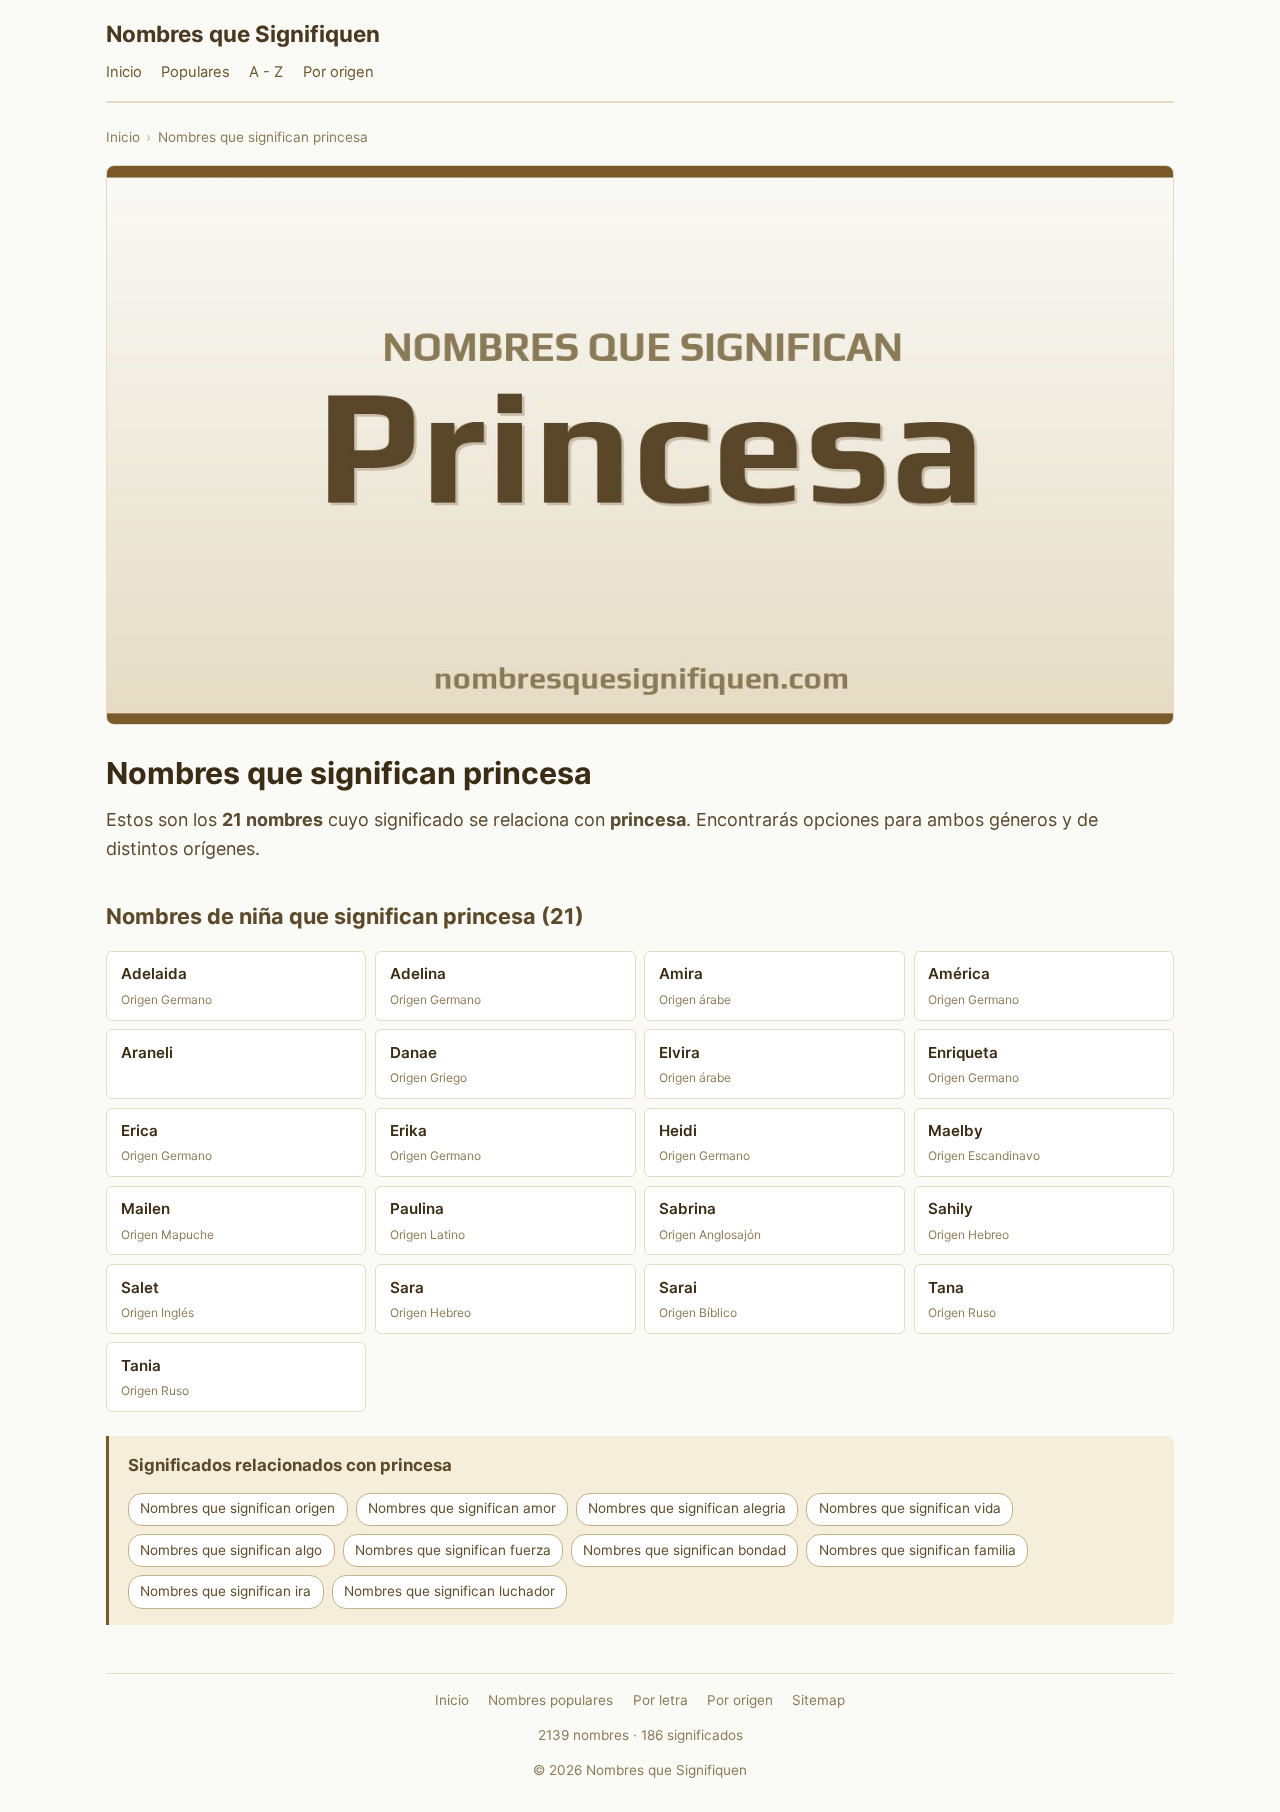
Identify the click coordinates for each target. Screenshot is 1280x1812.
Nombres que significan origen (237, 1508)
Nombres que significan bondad (684, 1550)
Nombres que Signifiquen (243, 33)
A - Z (266, 72)
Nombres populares (550, 1700)
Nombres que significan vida (910, 1508)
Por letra (660, 1700)
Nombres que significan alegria (687, 1508)
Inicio (124, 72)
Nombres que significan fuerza (453, 1550)
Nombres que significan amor (462, 1508)
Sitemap (818, 1700)
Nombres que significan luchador (449, 1591)
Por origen (338, 72)
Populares (195, 72)
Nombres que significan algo (231, 1550)
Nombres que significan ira (225, 1591)
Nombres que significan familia (917, 1550)
